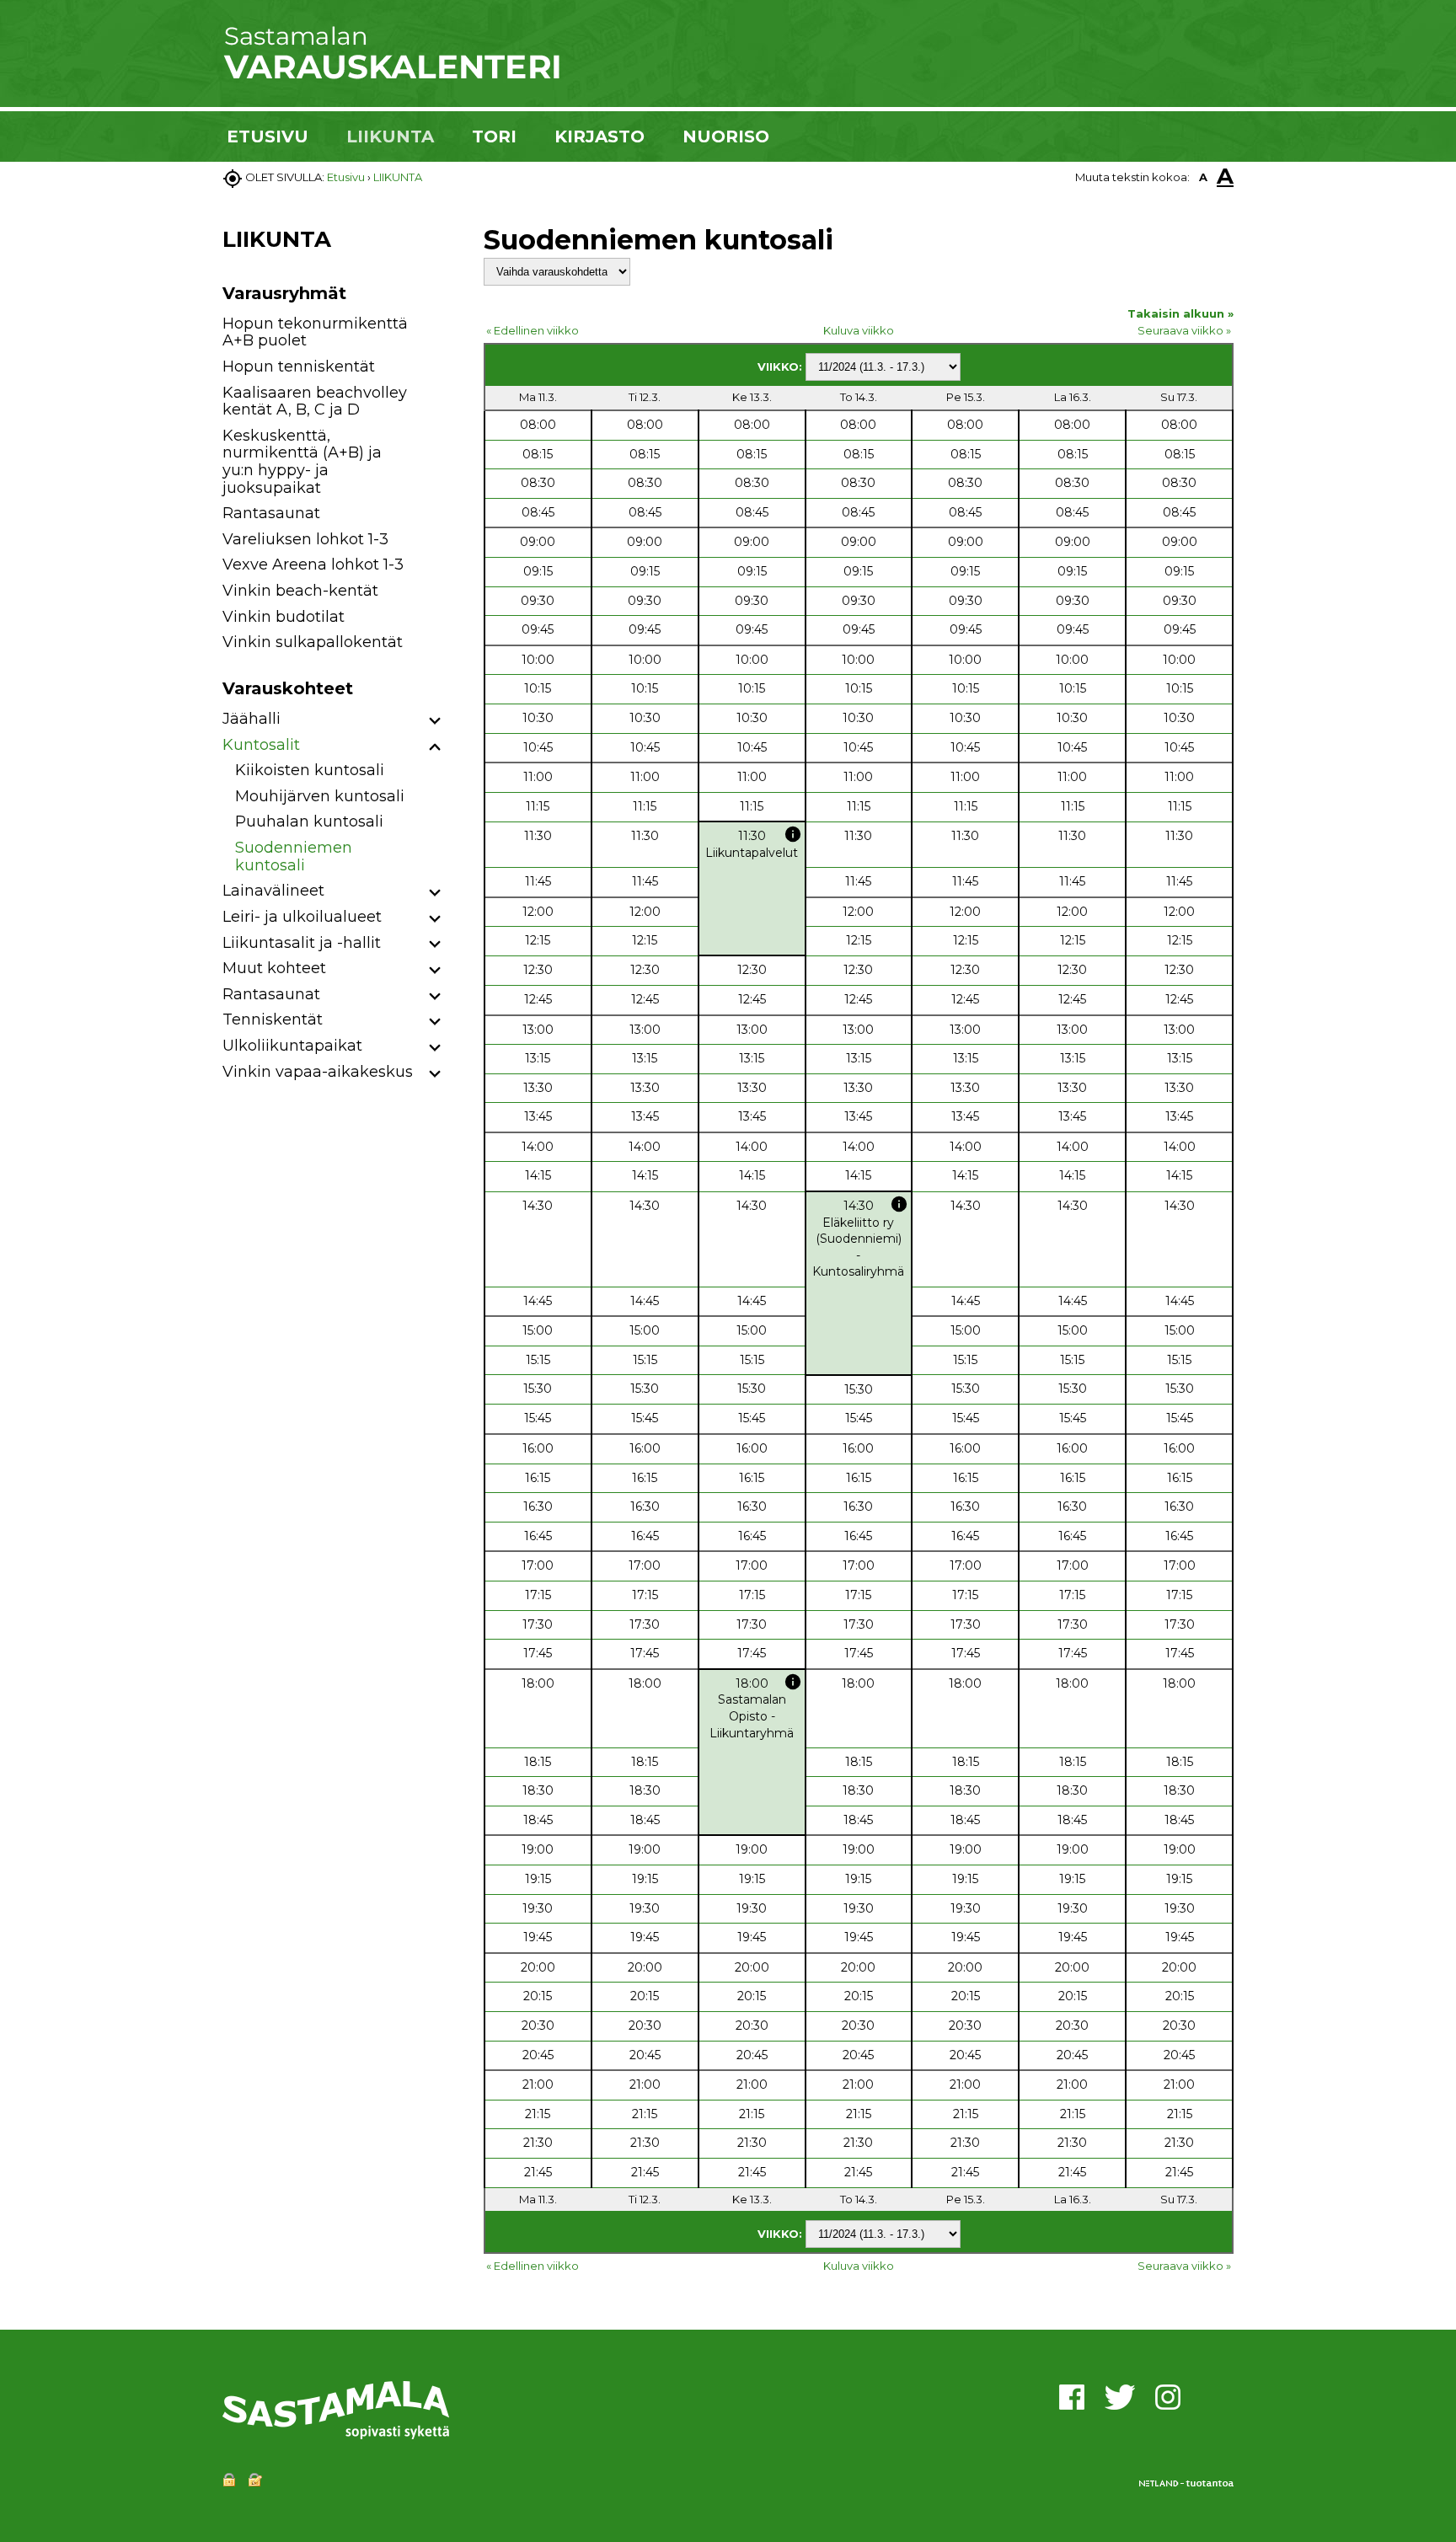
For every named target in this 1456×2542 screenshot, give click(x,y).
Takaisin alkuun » (1180, 313)
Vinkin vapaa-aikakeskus (318, 1072)
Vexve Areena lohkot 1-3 (313, 565)
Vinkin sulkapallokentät (313, 642)
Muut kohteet (274, 968)
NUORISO (726, 136)
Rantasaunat (271, 513)
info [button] (793, 834)
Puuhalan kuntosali (309, 821)
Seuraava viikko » (1184, 330)
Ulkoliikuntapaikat (292, 1046)
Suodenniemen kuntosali (294, 856)
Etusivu (346, 177)
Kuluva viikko (859, 330)
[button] (435, 722)
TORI (494, 136)
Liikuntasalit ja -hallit (302, 943)
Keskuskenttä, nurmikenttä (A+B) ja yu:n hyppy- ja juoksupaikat (302, 462)
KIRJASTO (600, 136)
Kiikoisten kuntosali (310, 770)
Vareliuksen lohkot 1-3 (305, 539)
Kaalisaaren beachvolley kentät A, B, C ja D (315, 401)
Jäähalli (252, 719)
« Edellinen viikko (533, 330)
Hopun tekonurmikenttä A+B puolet (315, 332)
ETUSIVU (268, 136)
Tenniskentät (273, 1019)
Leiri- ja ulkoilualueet (302, 917)
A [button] (1203, 177)
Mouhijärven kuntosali (320, 796)
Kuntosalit (261, 745)
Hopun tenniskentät (299, 367)
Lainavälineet (273, 891)
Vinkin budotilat (284, 617)
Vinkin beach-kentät (300, 591)
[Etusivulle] (391, 76)
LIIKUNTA (390, 136)
